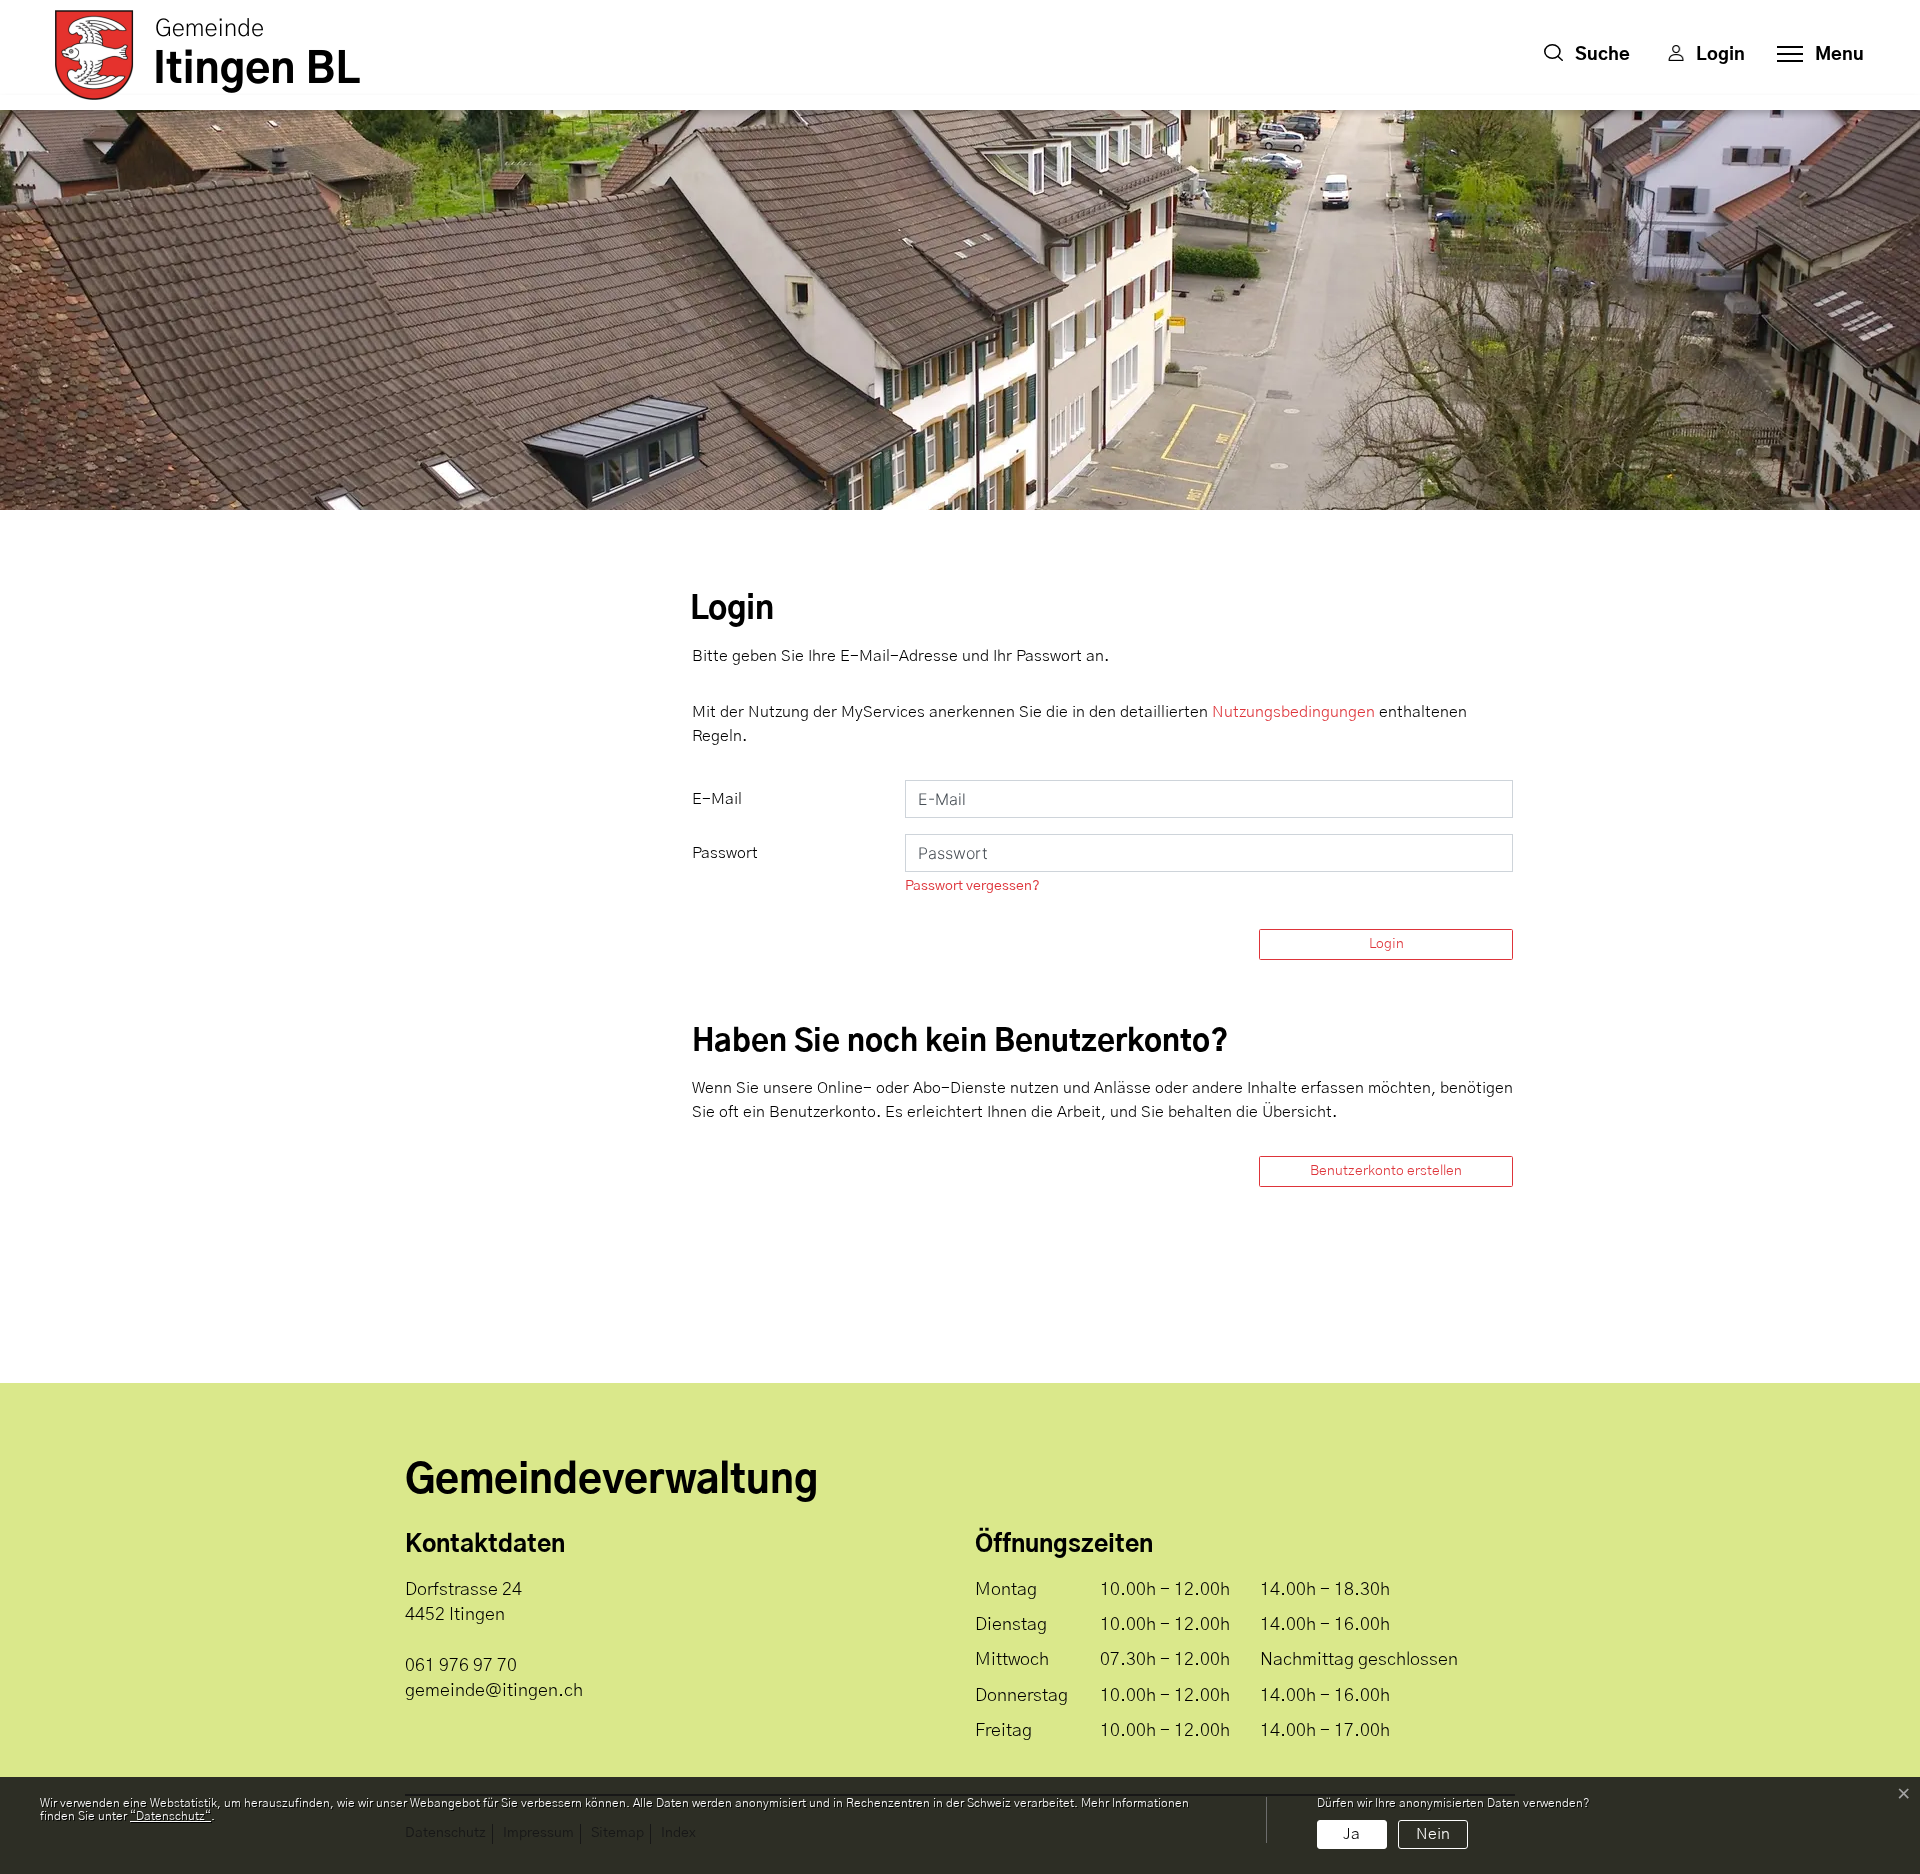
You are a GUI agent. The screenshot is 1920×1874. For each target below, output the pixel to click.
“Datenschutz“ (170, 1816)
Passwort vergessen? (972, 886)
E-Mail (717, 799)
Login (1386, 944)
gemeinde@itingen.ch (494, 1691)
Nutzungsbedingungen (1293, 712)
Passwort (725, 853)
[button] (1587, 55)
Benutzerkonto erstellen (1386, 1171)
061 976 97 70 (461, 1666)
